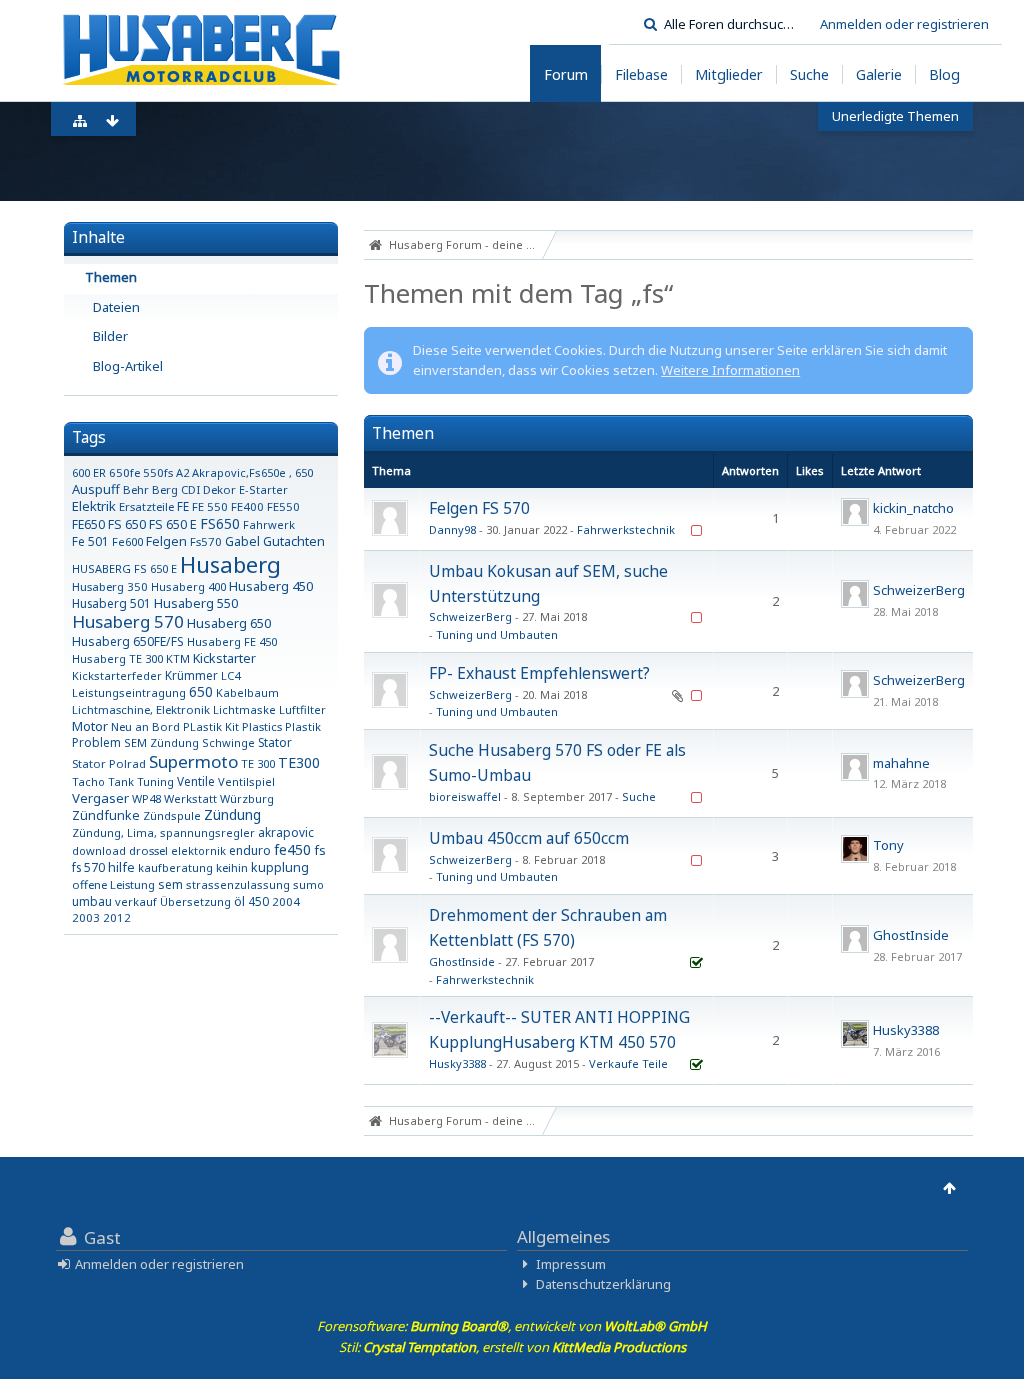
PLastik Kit (211, 726)
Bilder (110, 336)
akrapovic (286, 832)
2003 (86, 917)
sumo (308, 884)
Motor (90, 726)
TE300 (299, 762)
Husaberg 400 (188, 586)
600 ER (89, 472)
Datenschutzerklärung (603, 1284)
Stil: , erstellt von (512, 1347)
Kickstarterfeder (117, 675)
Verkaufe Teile (628, 1063)
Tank (121, 781)
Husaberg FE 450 (232, 641)
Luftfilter (302, 709)
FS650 (220, 523)
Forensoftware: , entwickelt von (512, 1326)
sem (170, 884)
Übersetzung (195, 901)
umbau (92, 901)
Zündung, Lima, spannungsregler (163, 832)
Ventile (196, 781)
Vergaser (100, 798)
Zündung (232, 814)
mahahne (901, 763)
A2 (182, 472)
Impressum (571, 1264)
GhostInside (462, 961)
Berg (165, 489)
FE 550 (210, 506)
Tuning (155, 781)
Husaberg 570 (128, 621)
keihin (232, 867)
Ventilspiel (246, 781)
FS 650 (127, 524)
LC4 (230, 675)
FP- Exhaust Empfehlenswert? (539, 673)
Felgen (166, 541)
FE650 (88, 524)
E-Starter (263, 489)
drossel (148, 850)
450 (258, 901)
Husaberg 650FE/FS (128, 641)
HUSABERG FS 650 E (124, 568)
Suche (639, 796)
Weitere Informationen (730, 370)
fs (320, 850)
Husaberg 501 (111, 603)
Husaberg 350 (110, 586)
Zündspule (172, 815)
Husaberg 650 (229, 623)
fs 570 (88, 867)
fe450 (292, 849)
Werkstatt (190, 798)
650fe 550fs (141, 472)
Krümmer (191, 675)
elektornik (198, 850)
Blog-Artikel (128, 366)
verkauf (136, 901)
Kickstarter (224, 658)
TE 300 (258, 763)
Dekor (219, 489)
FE (183, 506)
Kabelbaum (247, 692)
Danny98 (452, 529)
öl (239, 901)
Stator (275, 742)
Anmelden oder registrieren (904, 24)
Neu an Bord (145, 726)
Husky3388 (457, 1063)
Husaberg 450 (271, 586)
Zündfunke (106, 815)
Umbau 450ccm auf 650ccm (529, 838)
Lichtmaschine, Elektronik (141, 709)
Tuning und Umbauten (497, 634)
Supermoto (193, 761)
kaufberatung (175, 867)
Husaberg (230, 564)
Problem (96, 742)
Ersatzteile (146, 506)
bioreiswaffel (465, 796)
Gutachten (294, 541)
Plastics (262, 726)
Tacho (88, 781)
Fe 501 (90, 541)
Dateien (116, 307)
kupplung (280, 867)
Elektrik (94, 506)
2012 (117, 917)
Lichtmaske (244, 709)
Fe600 (127, 541)
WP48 (146, 798)
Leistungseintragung (129, 692)
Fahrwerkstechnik (626, 529)
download (99, 850)
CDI (190, 489)
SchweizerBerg (470, 616)
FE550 (283, 506)
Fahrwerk (269, 524)
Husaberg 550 (196, 603)
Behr (136, 489)
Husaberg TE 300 (117, 658)
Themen (111, 277)
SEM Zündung (161, 742)
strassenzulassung (238, 884)
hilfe (121, 867)
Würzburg (247, 798)
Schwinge (228, 742)
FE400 (247, 506)
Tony (888, 845)
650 (201, 691)
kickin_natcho (913, 508)
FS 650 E (173, 524)
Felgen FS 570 (479, 508)
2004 (286, 901)
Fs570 (206, 541)
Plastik (303, 726)
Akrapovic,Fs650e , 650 (252, 472)
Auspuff (96, 489)
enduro (250, 850)
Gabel (242, 541)
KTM (178, 658)
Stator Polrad (109, 763)
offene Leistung (113, 884)
